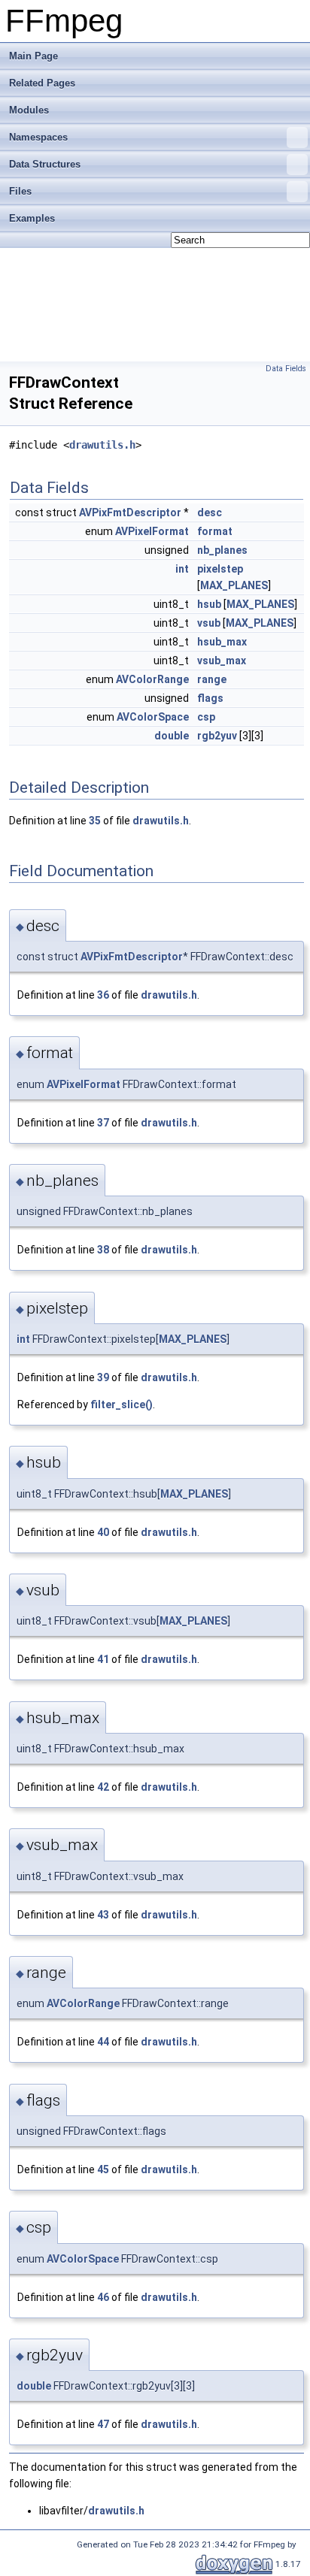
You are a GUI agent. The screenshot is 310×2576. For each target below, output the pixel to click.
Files (20, 191)
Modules (29, 110)
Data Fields (286, 369)
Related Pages (42, 83)
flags (210, 698)
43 (103, 1915)
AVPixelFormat (152, 531)
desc (210, 512)
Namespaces (38, 137)
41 (103, 1659)
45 (103, 2169)
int (182, 569)
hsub (209, 604)
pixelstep (220, 569)
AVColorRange (152, 679)
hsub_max (222, 642)
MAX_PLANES (234, 585)
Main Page (33, 56)
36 (103, 995)
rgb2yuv (217, 736)
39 (103, 1377)
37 (103, 1123)
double (172, 736)
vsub (209, 623)
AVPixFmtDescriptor (130, 512)
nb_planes (222, 550)
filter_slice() (122, 1404)
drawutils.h (102, 445)
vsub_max (222, 661)
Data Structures (45, 164)
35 (95, 821)
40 (103, 1532)
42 (103, 1787)
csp (206, 717)
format (215, 531)
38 (103, 1250)
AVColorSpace (153, 717)
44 (103, 2042)
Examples (32, 218)
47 (103, 2424)
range (212, 679)
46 (103, 2297)
